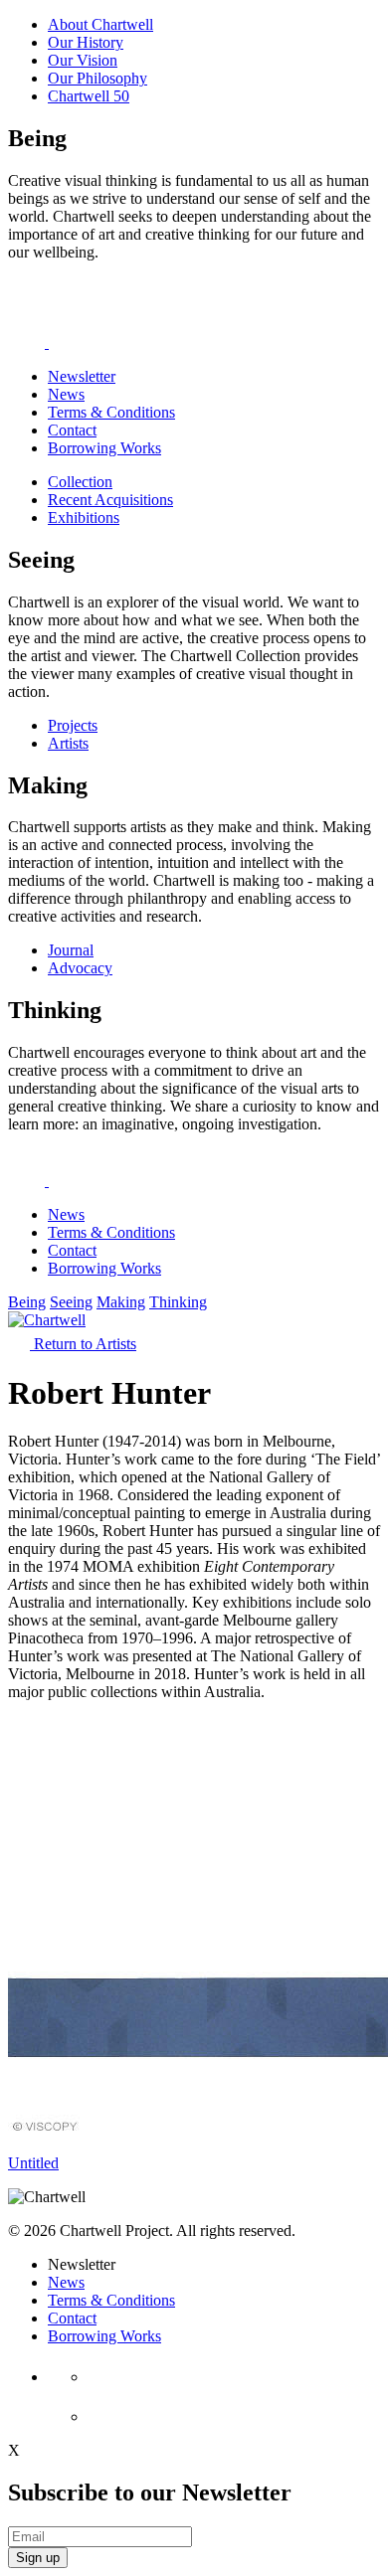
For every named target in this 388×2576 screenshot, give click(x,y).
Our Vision (83, 60)
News (66, 394)
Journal (71, 950)
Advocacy (80, 968)
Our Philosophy (97, 78)
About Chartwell (100, 24)
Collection (80, 482)
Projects (73, 725)
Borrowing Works (104, 448)
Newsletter (82, 376)
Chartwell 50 (89, 96)
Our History (86, 42)
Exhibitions (84, 517)
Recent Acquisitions (110, 500)
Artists (68, 743)
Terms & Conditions (111, 412)
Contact (72, 430)
